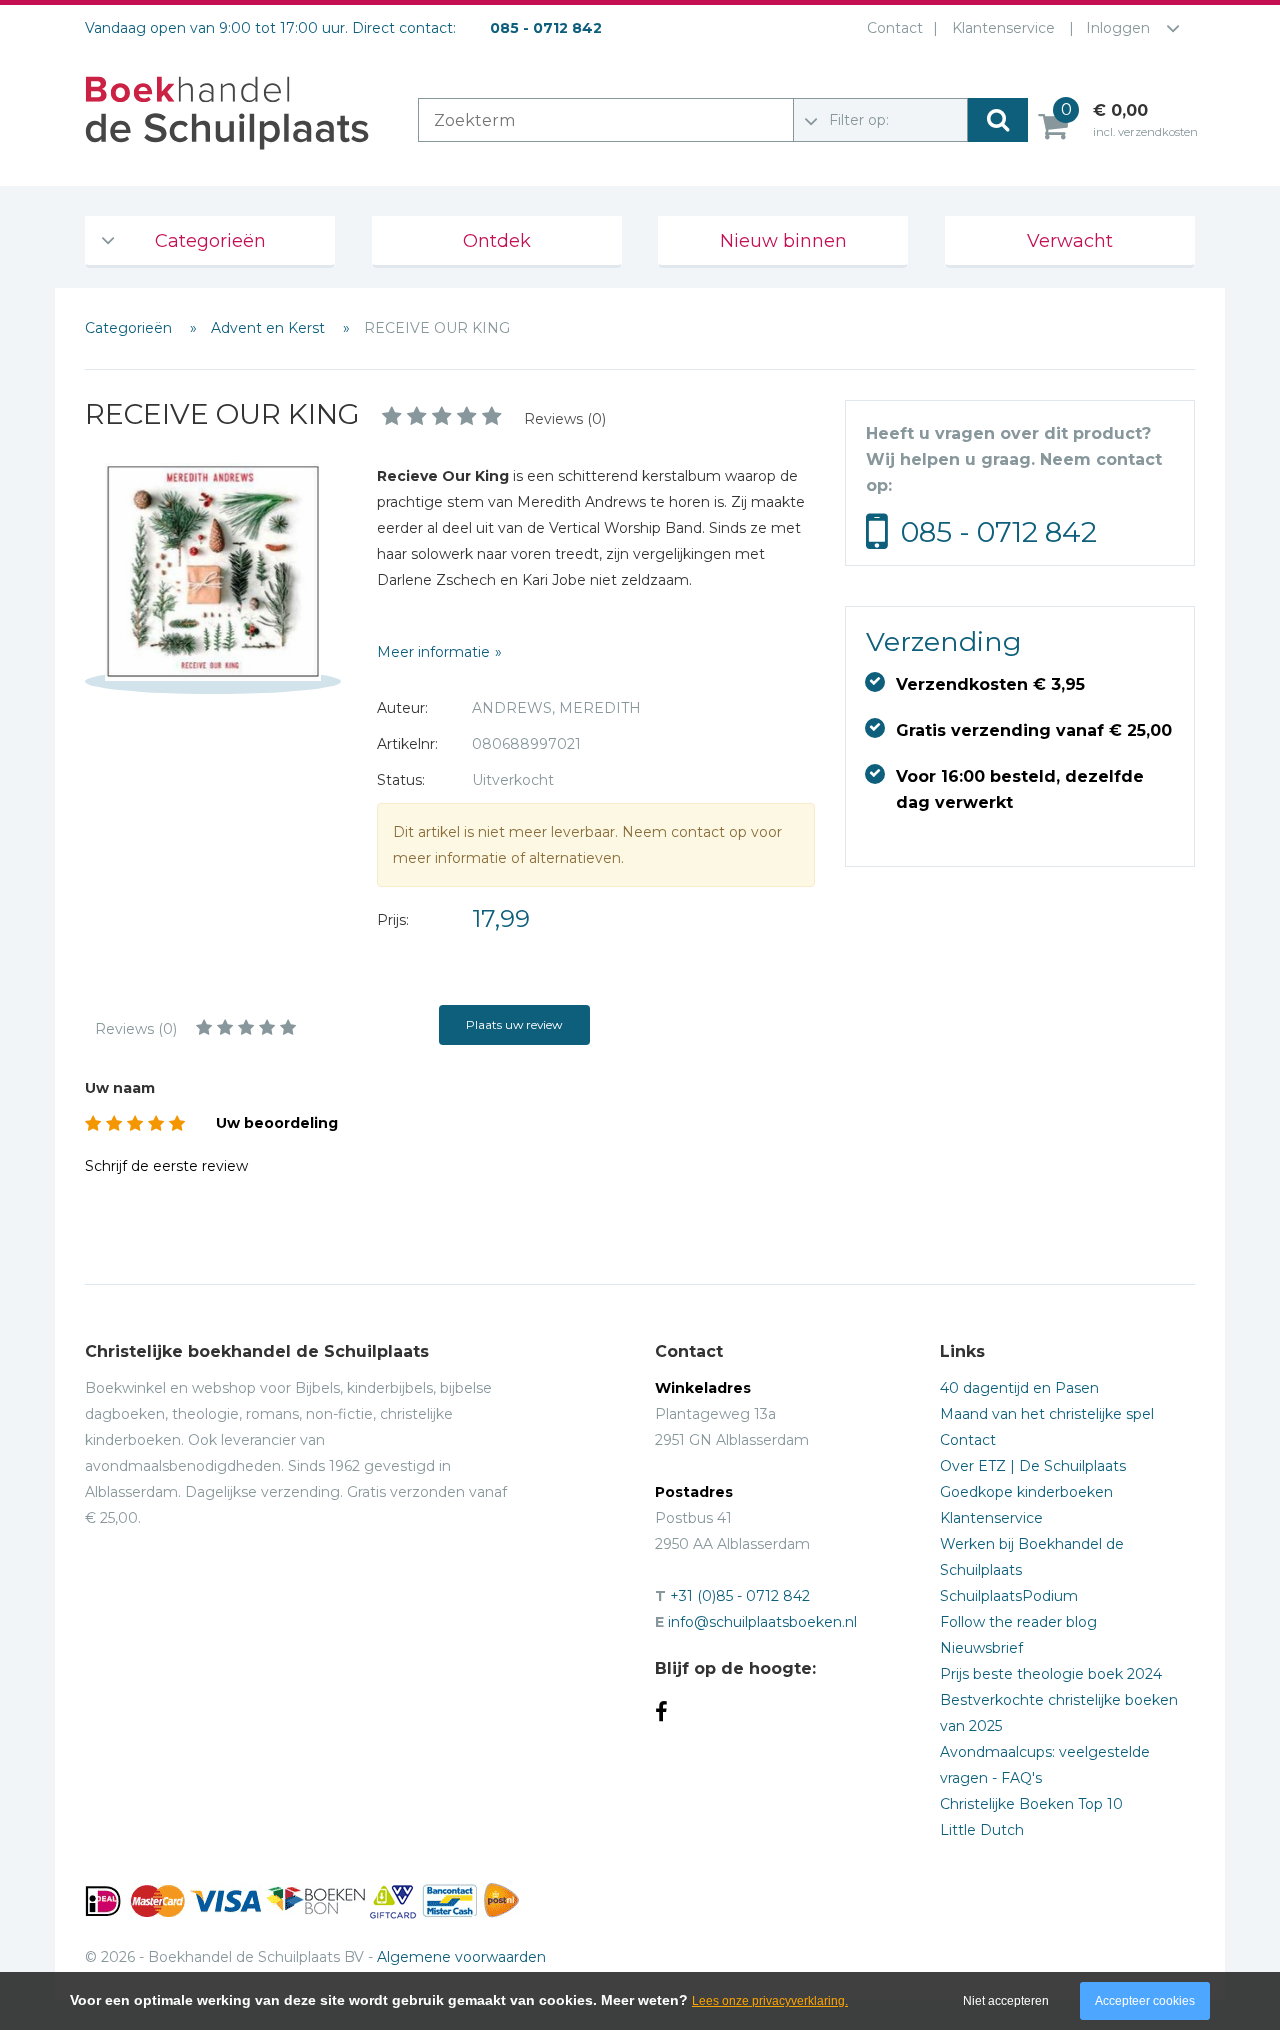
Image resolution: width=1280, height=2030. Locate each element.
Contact (895, 28)
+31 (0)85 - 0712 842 (740, 1596)
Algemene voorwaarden (461, 1957)
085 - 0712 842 (999, 532)
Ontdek (497, 241)
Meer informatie (433, 652)
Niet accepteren (1006, 2001)
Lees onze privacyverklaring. (770, 2001)
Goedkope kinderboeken (1026, 1492)
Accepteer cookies (1145, 2001)
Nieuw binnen (783, 241)
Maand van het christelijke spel (1047, 1414)
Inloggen (1118, 28)
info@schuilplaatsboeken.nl (762, 1622)
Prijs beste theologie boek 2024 (1051, 1674)
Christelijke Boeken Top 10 (1031, 1804)
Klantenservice (1003, 28)
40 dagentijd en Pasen (1019, 1388)
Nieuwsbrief (981, 1648)
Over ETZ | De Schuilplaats (1033, 1466)
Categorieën (210, 241)
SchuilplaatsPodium (1009, 1596)
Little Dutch (982, 1830)
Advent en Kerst (270, 328)
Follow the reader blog (1018, 1622)
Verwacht (1070, 241)
